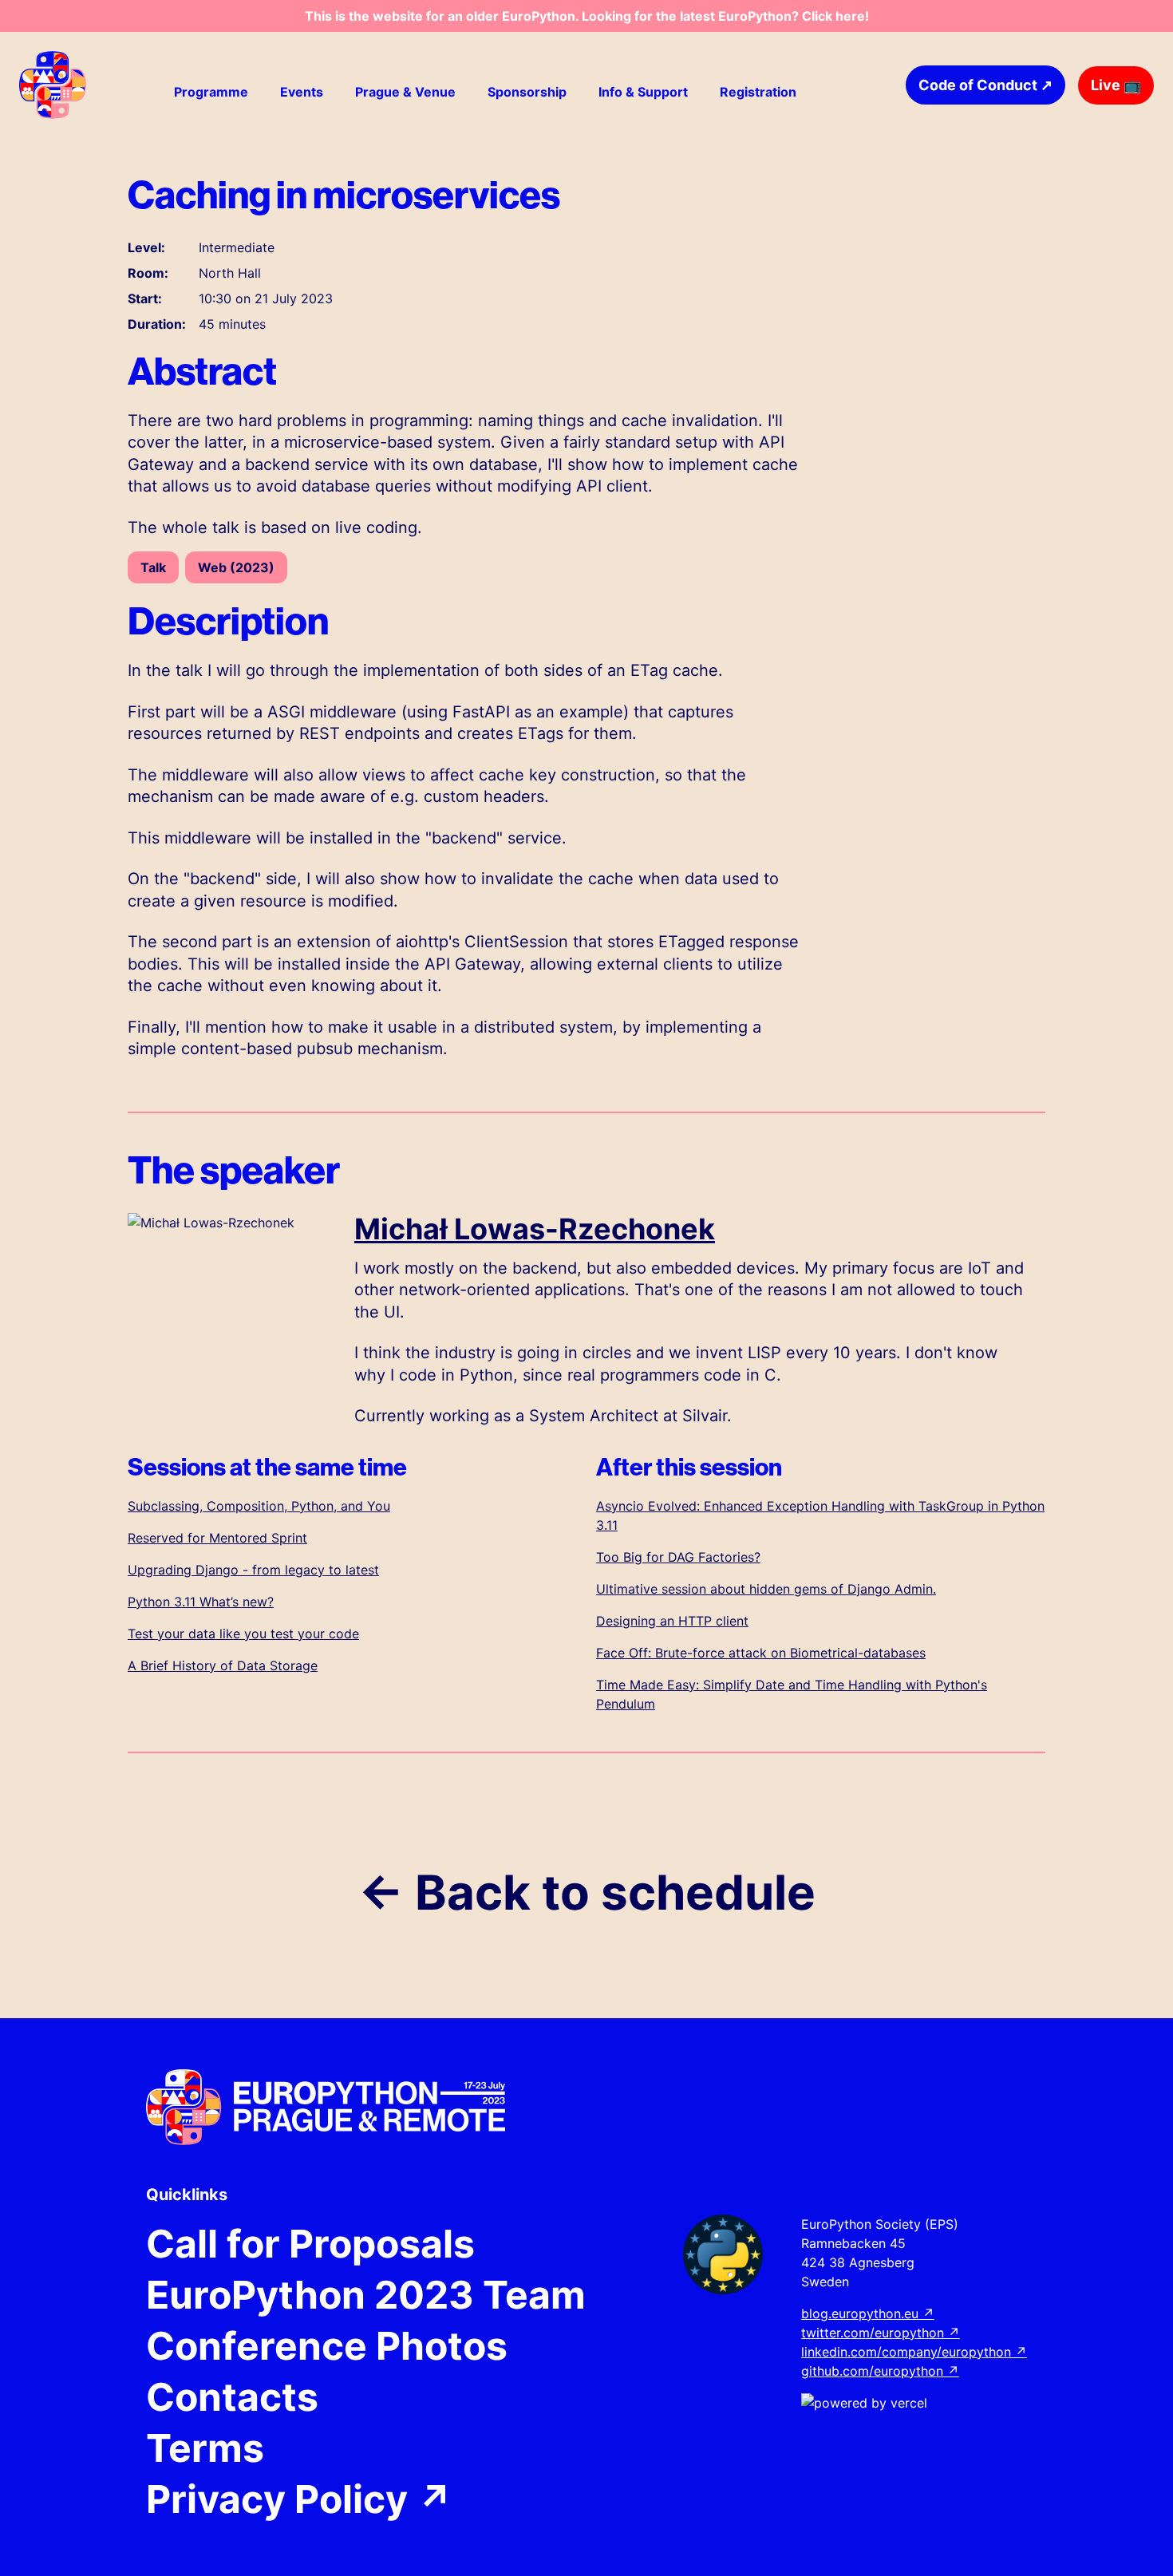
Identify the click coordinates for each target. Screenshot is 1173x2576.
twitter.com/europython (881, 2333)
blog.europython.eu (868, 2313)
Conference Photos (327, 2346)
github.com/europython (880, 2371)
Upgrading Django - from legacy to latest (253, 1570)
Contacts (232, 2397)
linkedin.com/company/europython (914, 2352)
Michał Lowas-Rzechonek (535, 1229)
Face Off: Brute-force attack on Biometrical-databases (761, 1653)
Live (1116, 85)
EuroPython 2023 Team (366, 2295)
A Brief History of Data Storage (223, 1665)
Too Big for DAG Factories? (678, 1557)
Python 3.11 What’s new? (201, 1602)
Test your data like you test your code (243, 1634)
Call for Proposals (310, 2244)
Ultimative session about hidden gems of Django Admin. (766, 1589)
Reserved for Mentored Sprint (217, 1538)
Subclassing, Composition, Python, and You (259, 1506)
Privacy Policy (300, 2499)
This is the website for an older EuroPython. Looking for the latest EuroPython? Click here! (587, 16)
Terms (205, 2448)
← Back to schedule (587, 1892)
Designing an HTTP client (672, 1621)
